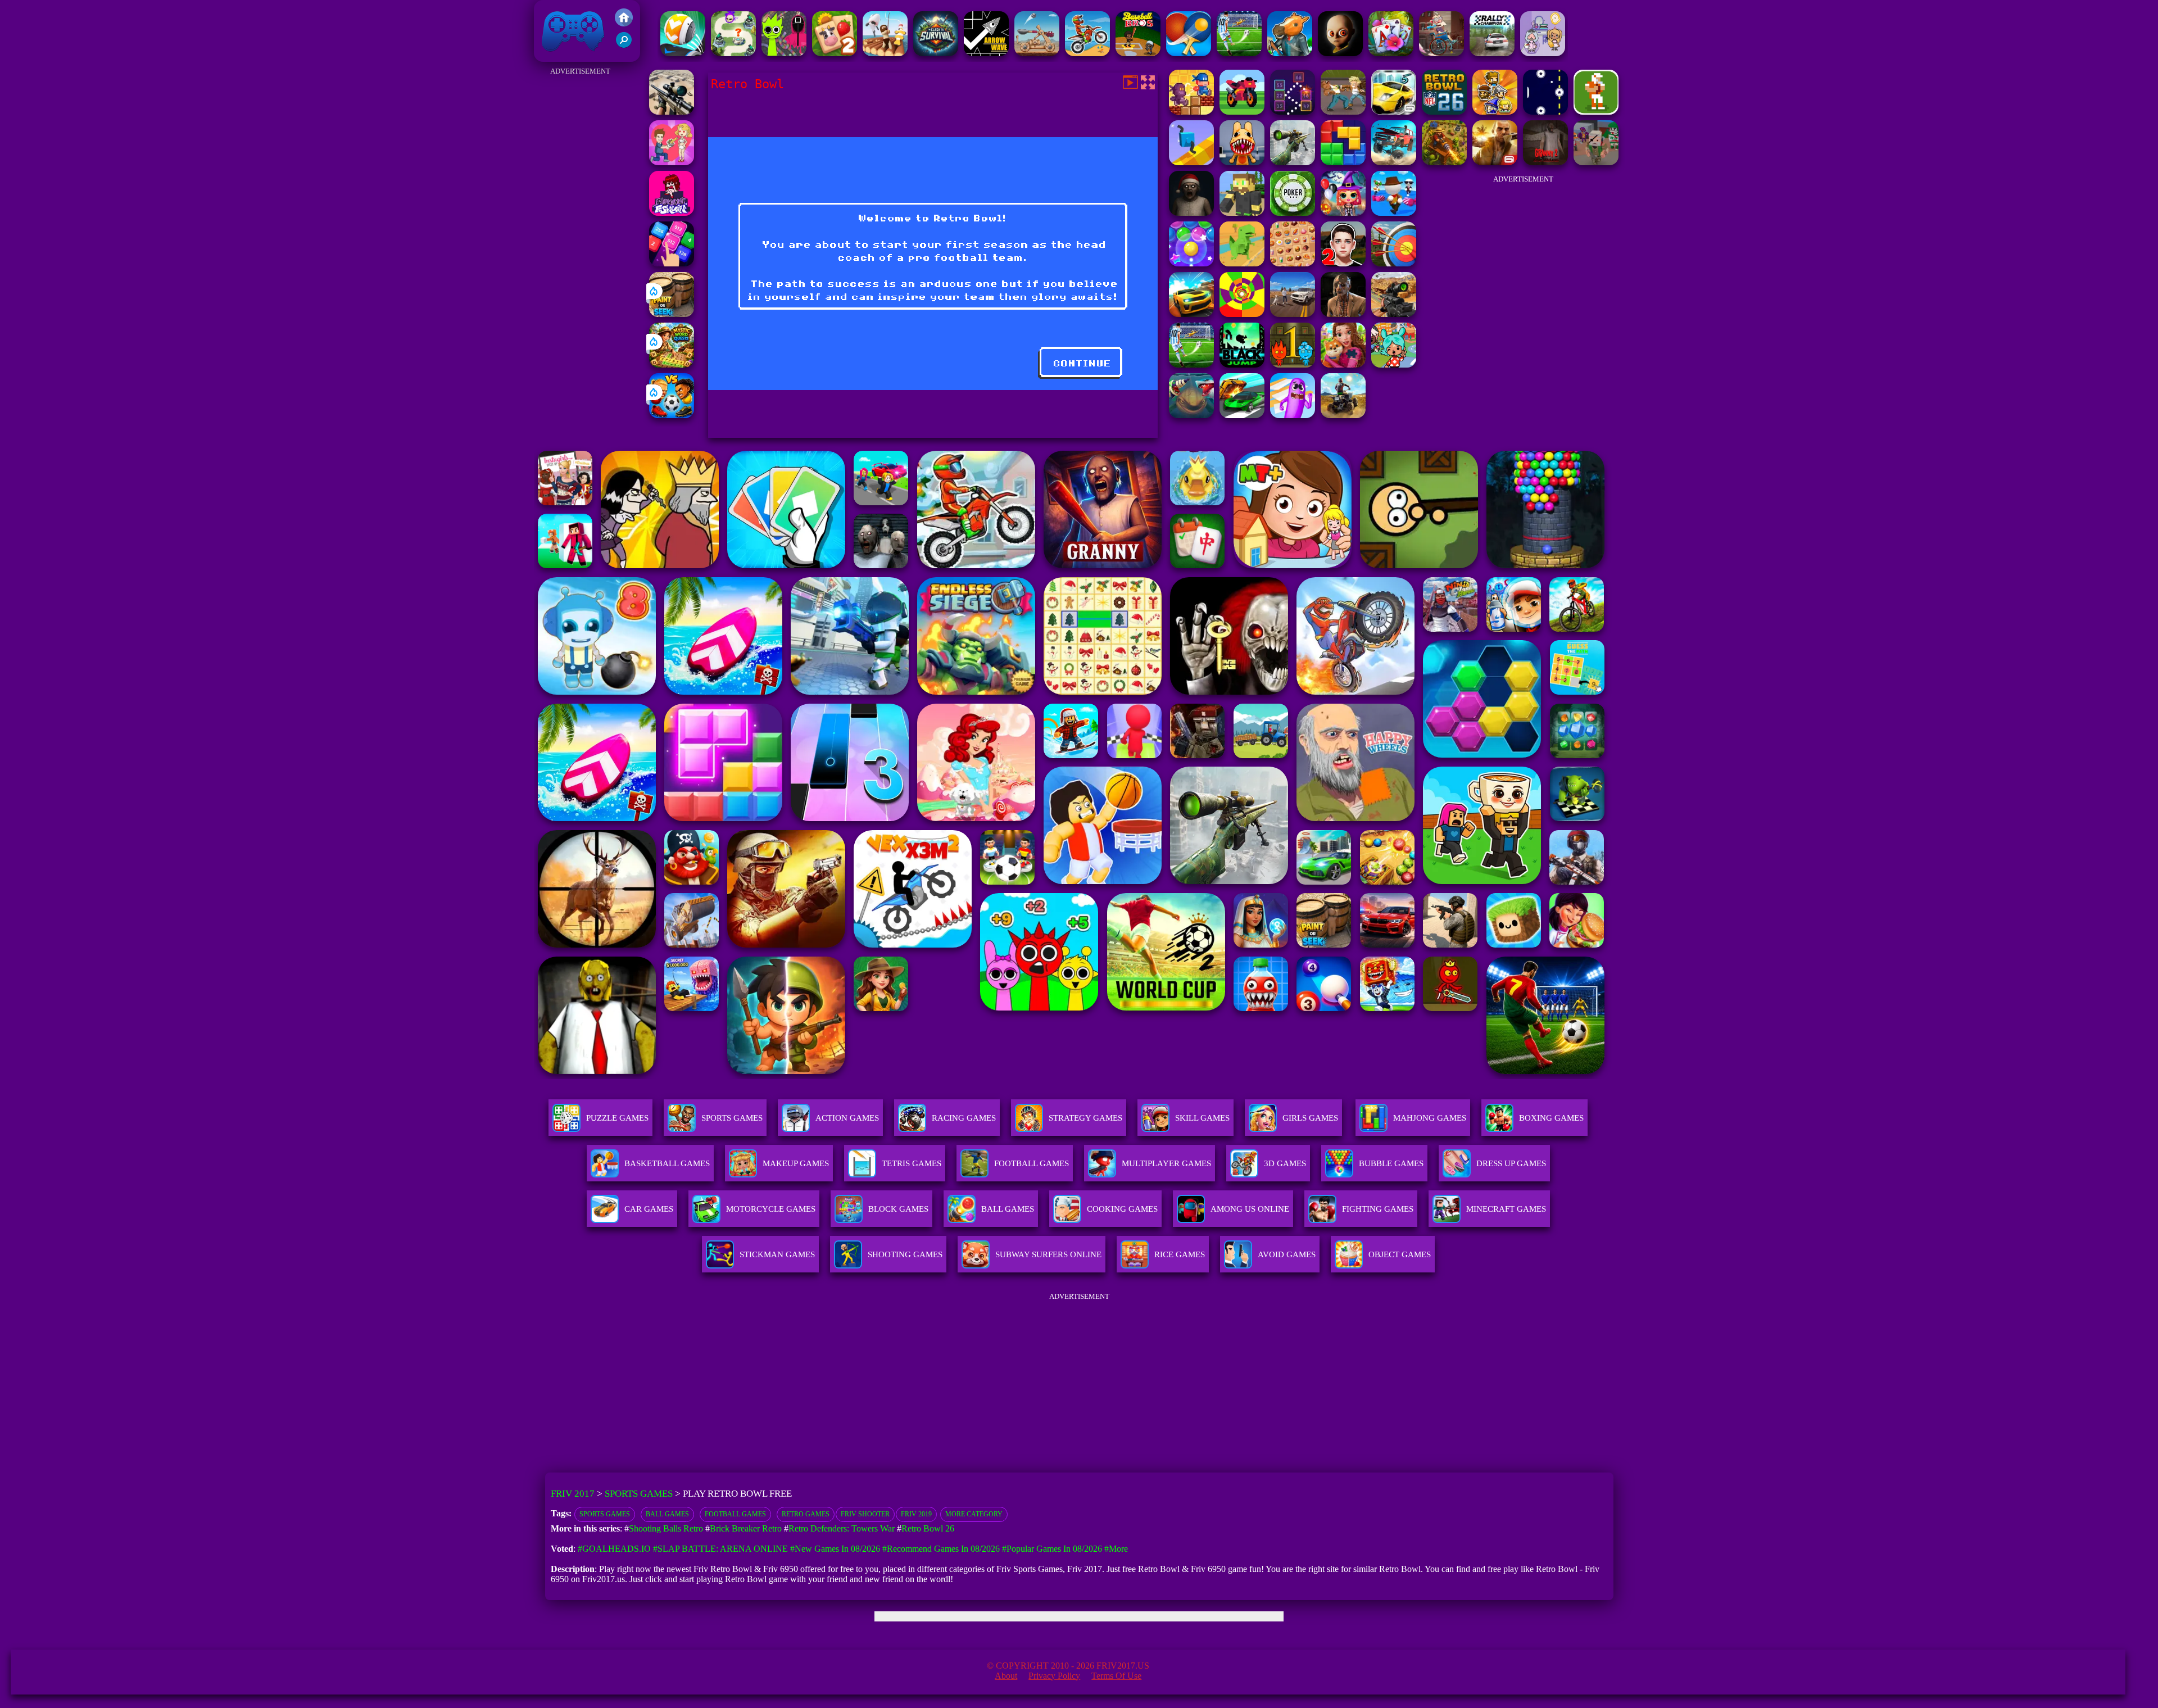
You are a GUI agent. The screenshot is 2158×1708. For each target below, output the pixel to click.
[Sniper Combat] (1394, 314)
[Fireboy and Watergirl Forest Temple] (1293, 364)
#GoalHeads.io (614, 1549)
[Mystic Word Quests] (672, 364)
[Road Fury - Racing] (1394, 162)
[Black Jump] (1242, 364)
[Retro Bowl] (1596, 112)
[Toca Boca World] (1394, 364)
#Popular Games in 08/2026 (1052, 1549)
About (1006, 1676)
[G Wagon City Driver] (1293, 314)
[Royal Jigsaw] (1343, 364)
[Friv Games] (624, 23)
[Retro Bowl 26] (1444, 112)
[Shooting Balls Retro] (1293, 112)
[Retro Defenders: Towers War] (1495, 112)
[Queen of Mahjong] (1293, 263)
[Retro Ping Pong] (1545, 112)
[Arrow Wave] (986, 53)
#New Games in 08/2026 (835, 1549)
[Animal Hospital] (1242, 162)
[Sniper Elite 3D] (672, 112)
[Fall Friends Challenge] (1394, 213)
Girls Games (1310, 1118)
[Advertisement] (580, 247)
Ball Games (667, 1514)
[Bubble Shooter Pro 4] (1191, 263)
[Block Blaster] (1343, 162)
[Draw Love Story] (672, 162)
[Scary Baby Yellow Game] (1340, 53)
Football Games (735, 1514)
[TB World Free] (1543, 53)
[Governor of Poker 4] (1293, 213)
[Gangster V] (1495, 162)
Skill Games (1202, 1118)
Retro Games (806, 1514)
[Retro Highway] (1242, 112)
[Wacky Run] (1293, 415)
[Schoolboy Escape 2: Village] (1343, 263)
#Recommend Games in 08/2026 (941, 1549)
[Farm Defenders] (1444, 162)
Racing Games (964, 1118)
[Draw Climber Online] (1191, 162)
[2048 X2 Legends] (672, 263)
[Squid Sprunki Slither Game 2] (784, 53)
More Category (974, 1514)
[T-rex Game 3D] (1242, 263)
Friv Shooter (865, 1514)
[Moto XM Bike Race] (1087, 53)
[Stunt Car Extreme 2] (1191, 314)
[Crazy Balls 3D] (683, 53)
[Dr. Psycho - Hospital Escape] (1343, 314)
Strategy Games (1085, 1118)
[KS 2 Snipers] (1293, 162)
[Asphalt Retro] (1394, 112)
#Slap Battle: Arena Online (720, 1549)
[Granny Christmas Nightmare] (1191, 213)
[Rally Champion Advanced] (1492, 53)
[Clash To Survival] (936, 53)
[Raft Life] (885, 53)
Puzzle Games (617, 1118)
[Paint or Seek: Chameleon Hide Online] (672, 314)
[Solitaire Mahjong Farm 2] (835, 53)
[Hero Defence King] (733, 53)
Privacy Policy (1054, 1676)
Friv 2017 (557, 56)
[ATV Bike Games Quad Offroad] (1343, 415)
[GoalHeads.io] (672, 415)
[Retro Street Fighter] (1343, 112)
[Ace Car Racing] (1242, 415)
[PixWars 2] (1596, 162)
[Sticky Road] (1441, 53)
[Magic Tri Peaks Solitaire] (1391, 53)
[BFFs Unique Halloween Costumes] (1343, 213)
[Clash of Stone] (1037, 53)
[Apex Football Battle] (1239, 53)
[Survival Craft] (1242, 213)
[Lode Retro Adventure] (1191, 112)
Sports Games (732, 1118)
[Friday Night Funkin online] (672, 213)
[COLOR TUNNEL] (1242, 314)
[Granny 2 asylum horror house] (1545, 162)
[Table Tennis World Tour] (1189, 53)
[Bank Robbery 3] (1290, 53)
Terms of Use (1116, 1676)
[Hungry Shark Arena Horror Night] (1191, 415)
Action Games (847, 1118)
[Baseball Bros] (1138, 53)
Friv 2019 (916, 1514)
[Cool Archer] (1394, 263)
